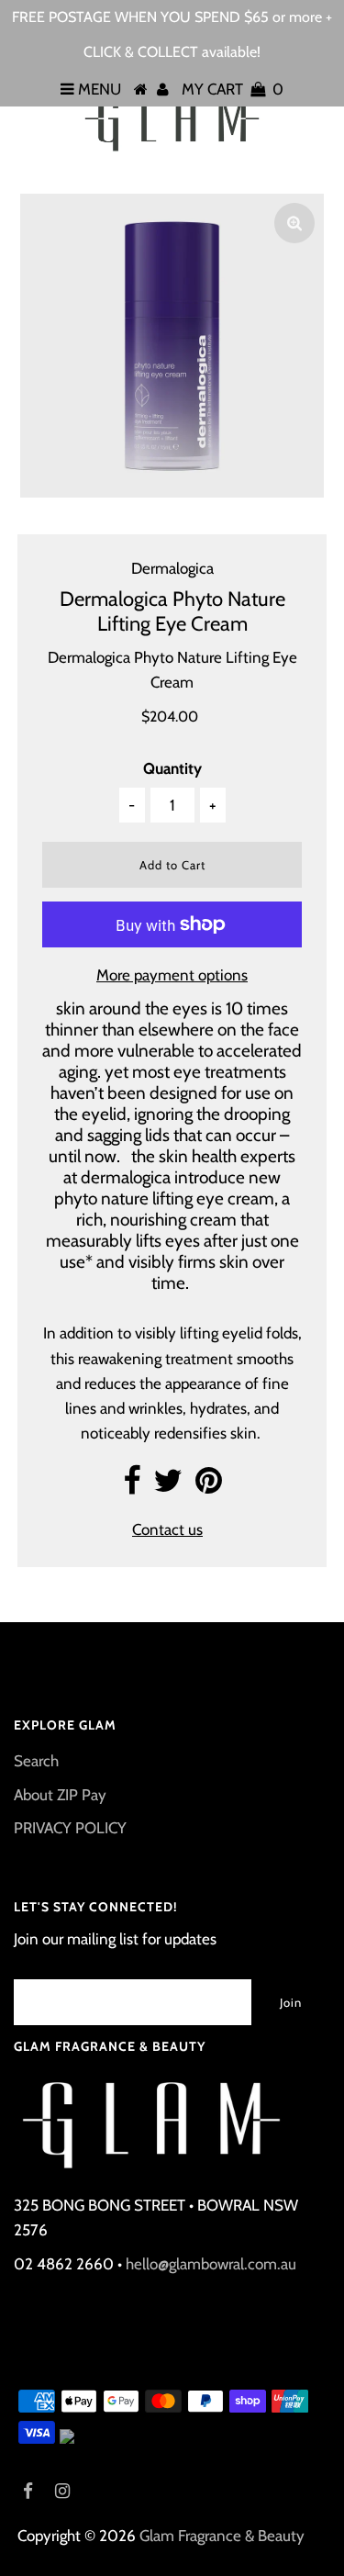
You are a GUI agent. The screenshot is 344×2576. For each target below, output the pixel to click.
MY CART (233, 89)
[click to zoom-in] (294, 223)
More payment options (172, 975)
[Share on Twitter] (168, 1486)
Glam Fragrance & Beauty (222, 2536)
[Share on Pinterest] (209, 1486)
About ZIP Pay (60, 1795)
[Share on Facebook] (132, 1486)
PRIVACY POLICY (70, 1828)
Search (36, 1761)
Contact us (167, 1529)
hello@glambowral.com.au (211, 2264)
